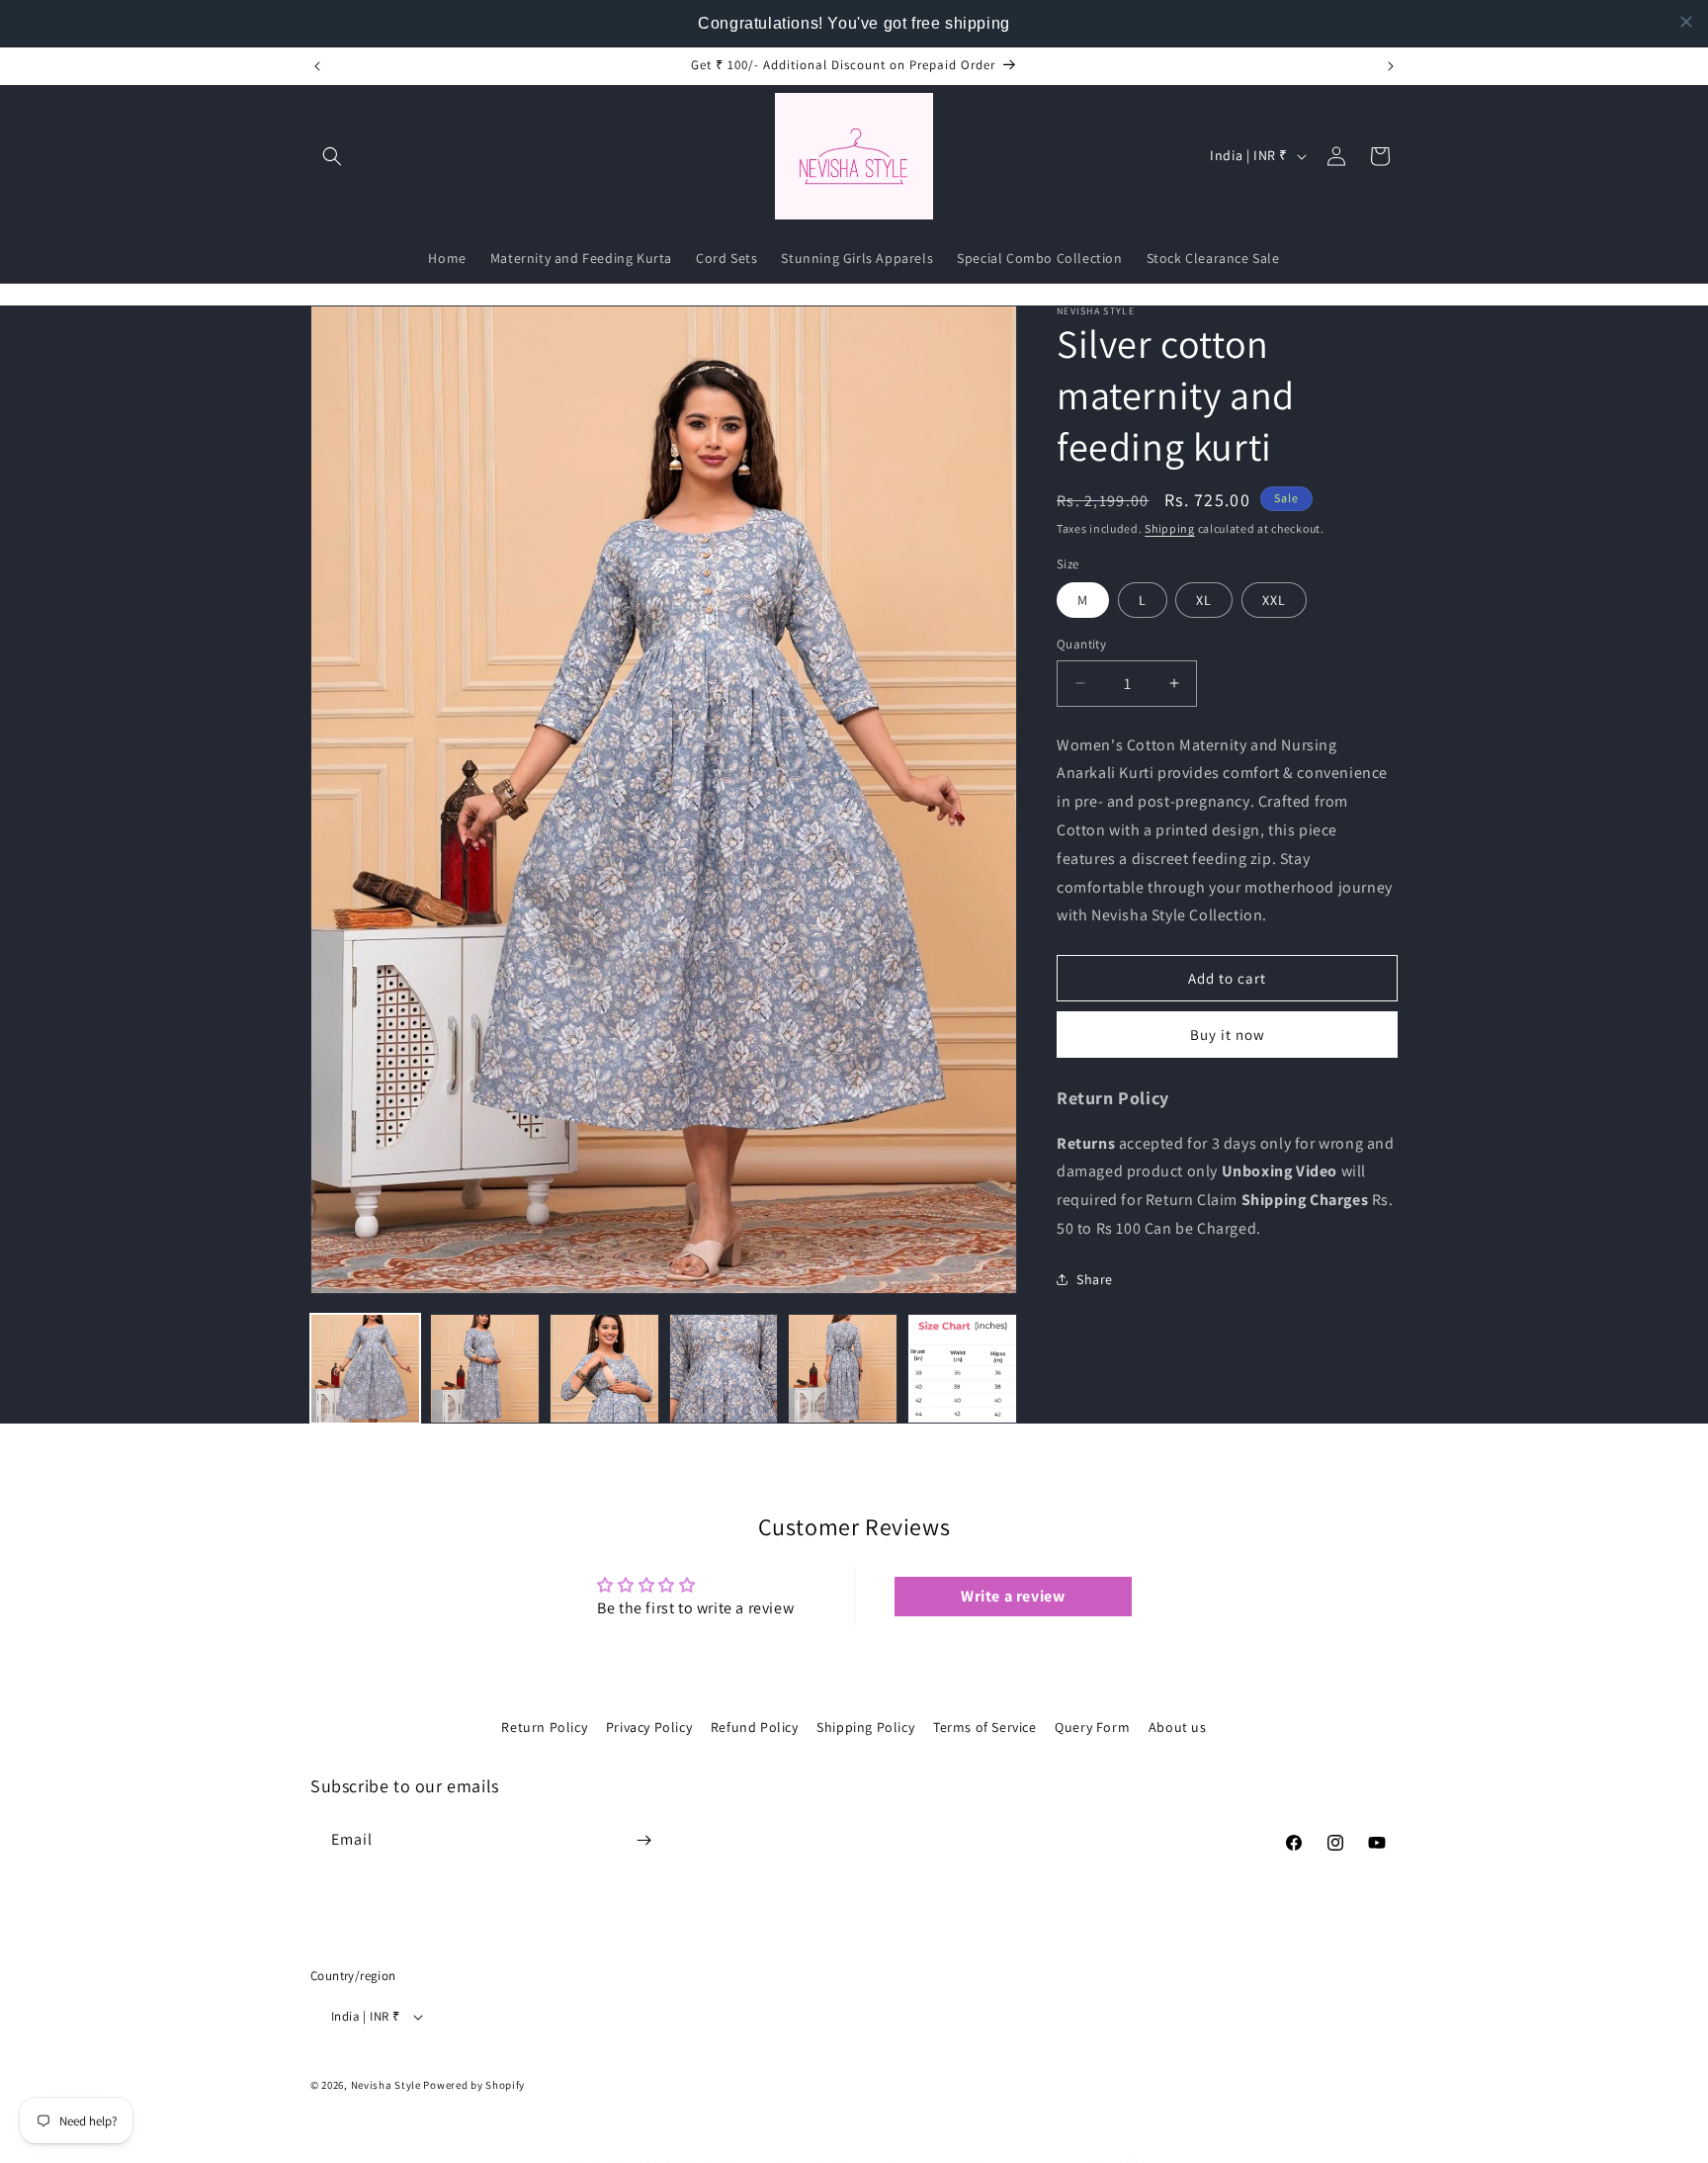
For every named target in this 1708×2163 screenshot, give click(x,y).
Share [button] (1095, 1279)
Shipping (1170, 528)
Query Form (1092, 1727)
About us (1178, 1727)
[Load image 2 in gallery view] (485, 1369)
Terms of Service (985, 1727)
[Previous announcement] (317, 66)
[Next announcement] (1391, 66)
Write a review (1013, 1597)
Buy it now (1228, 1035)
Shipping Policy (865, 1727)
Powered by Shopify (474, 2086)
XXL (1274, 600)
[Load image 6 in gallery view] (962, 1369)
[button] (332, 156)
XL (1204, 600)
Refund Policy (755, 1727)
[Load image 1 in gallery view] (365, 1369)
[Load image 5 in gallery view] (843, 1369)
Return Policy (544, 1727)
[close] (1686, 22)
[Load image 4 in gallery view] (724, 1369)
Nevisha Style (386, 2086)
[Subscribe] (643, 1840)
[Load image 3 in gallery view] (604, 1369)
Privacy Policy (649, 1727)
